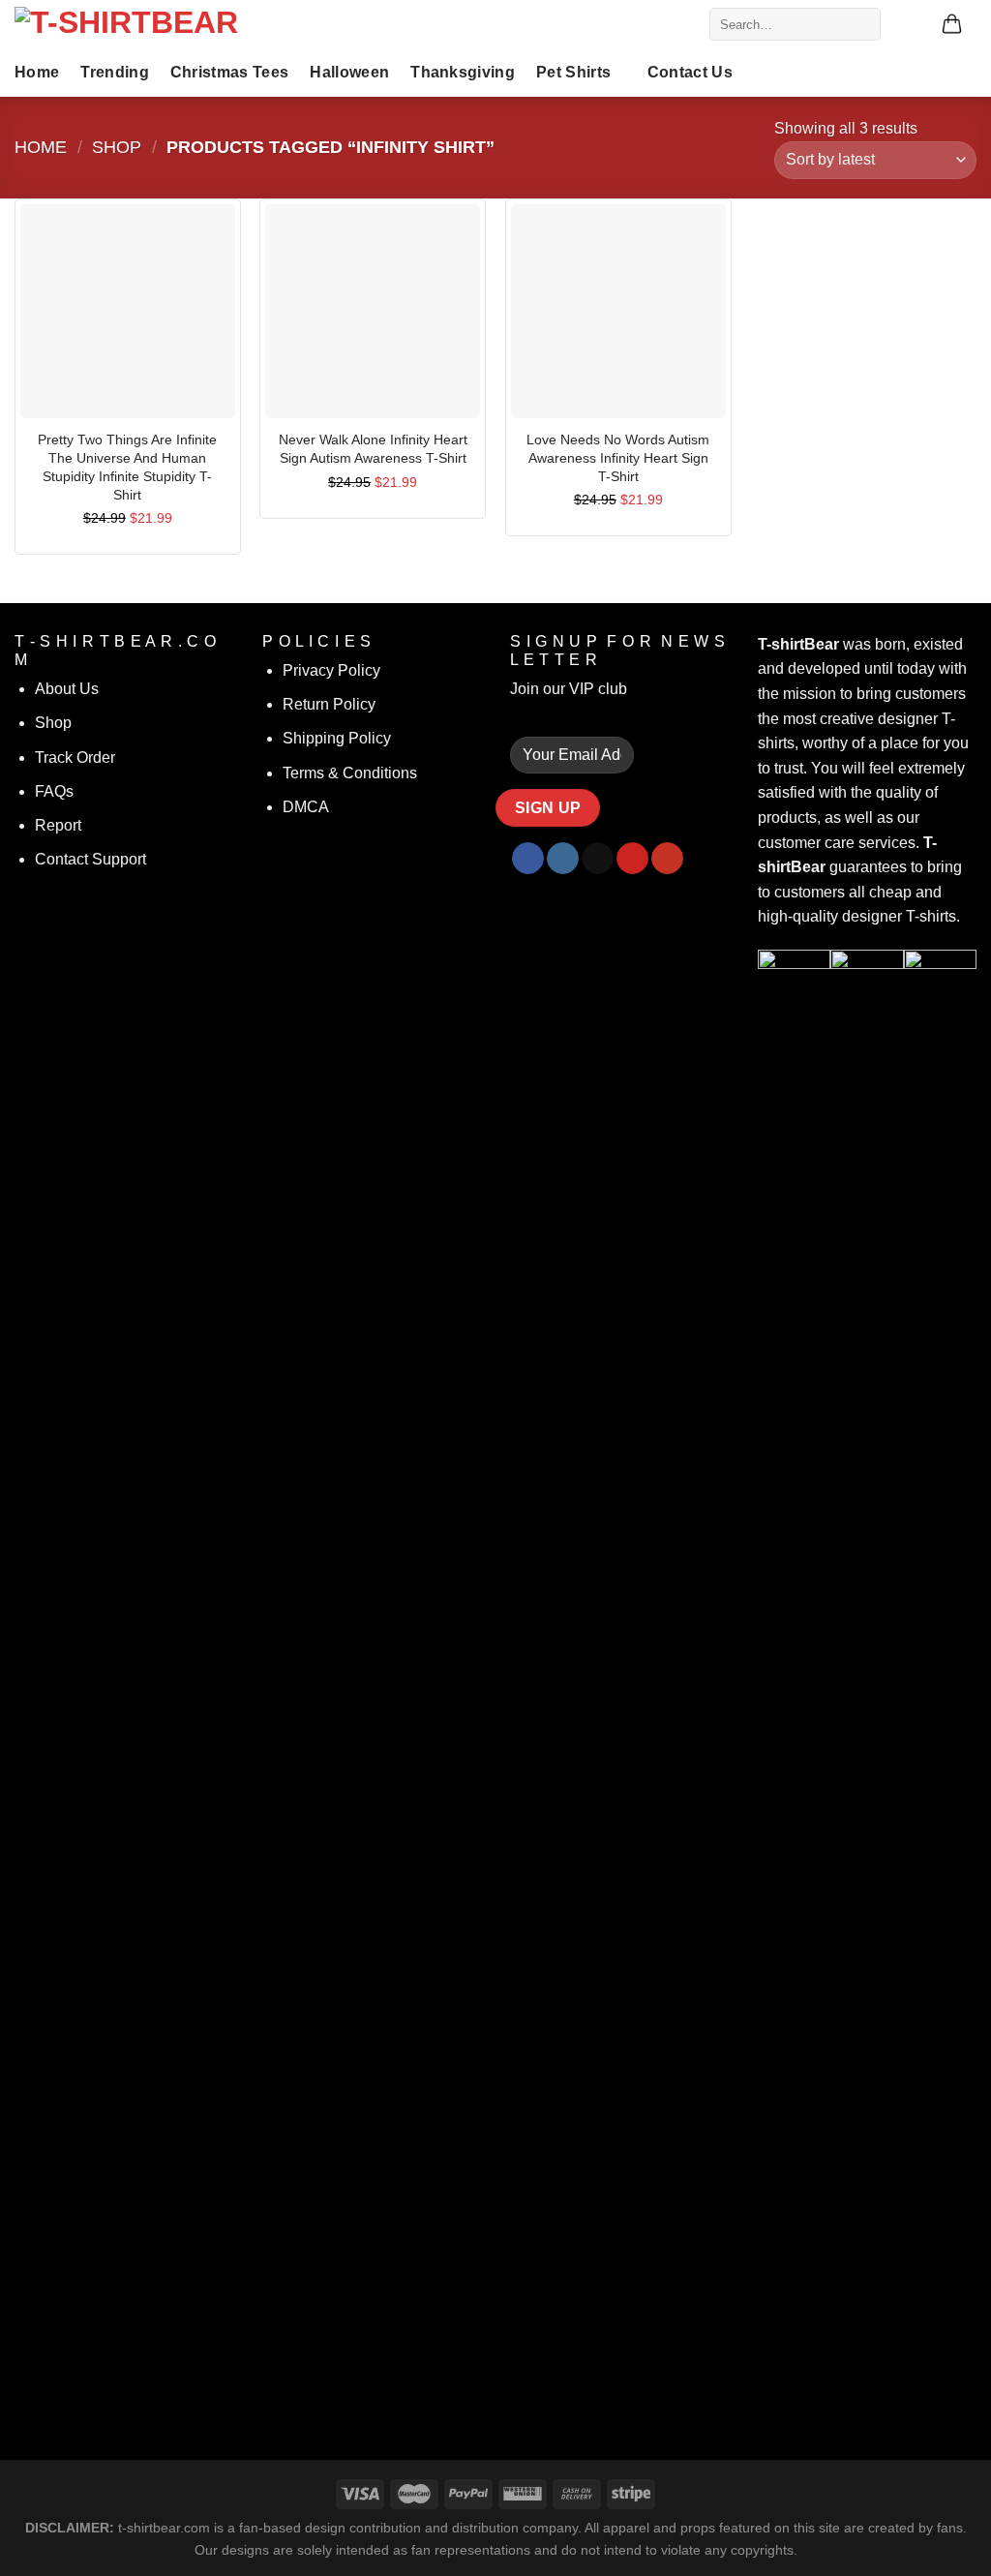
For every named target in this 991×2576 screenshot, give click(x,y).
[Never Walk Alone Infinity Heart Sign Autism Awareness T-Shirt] (373, 312)
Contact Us (690, 72)
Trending (115, 72)
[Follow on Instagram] (563, 859)
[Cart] (952, 25)
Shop (117, 147)
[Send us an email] (598, 859)
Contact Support (90, 859)
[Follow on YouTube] (667, 859)
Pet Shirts (573, 72)
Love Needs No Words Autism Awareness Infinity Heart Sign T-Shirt (618, 457)
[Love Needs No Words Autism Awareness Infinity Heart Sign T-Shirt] (618, 312)
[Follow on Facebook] (528, 859)
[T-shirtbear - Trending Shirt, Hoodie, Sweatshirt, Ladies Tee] (160, 24)
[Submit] (862, 24)
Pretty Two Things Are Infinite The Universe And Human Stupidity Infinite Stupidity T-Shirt (127, 467)
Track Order (75, 758)
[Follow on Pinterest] (632, 859)
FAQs (54, 791)
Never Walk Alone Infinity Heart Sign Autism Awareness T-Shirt (373, 449)
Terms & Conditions (350, 773)
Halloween (349, 72)
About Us (67, 689)
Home (37, 72)
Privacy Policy (331, 670)
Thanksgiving (463, 72)
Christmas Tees (229, 72)
